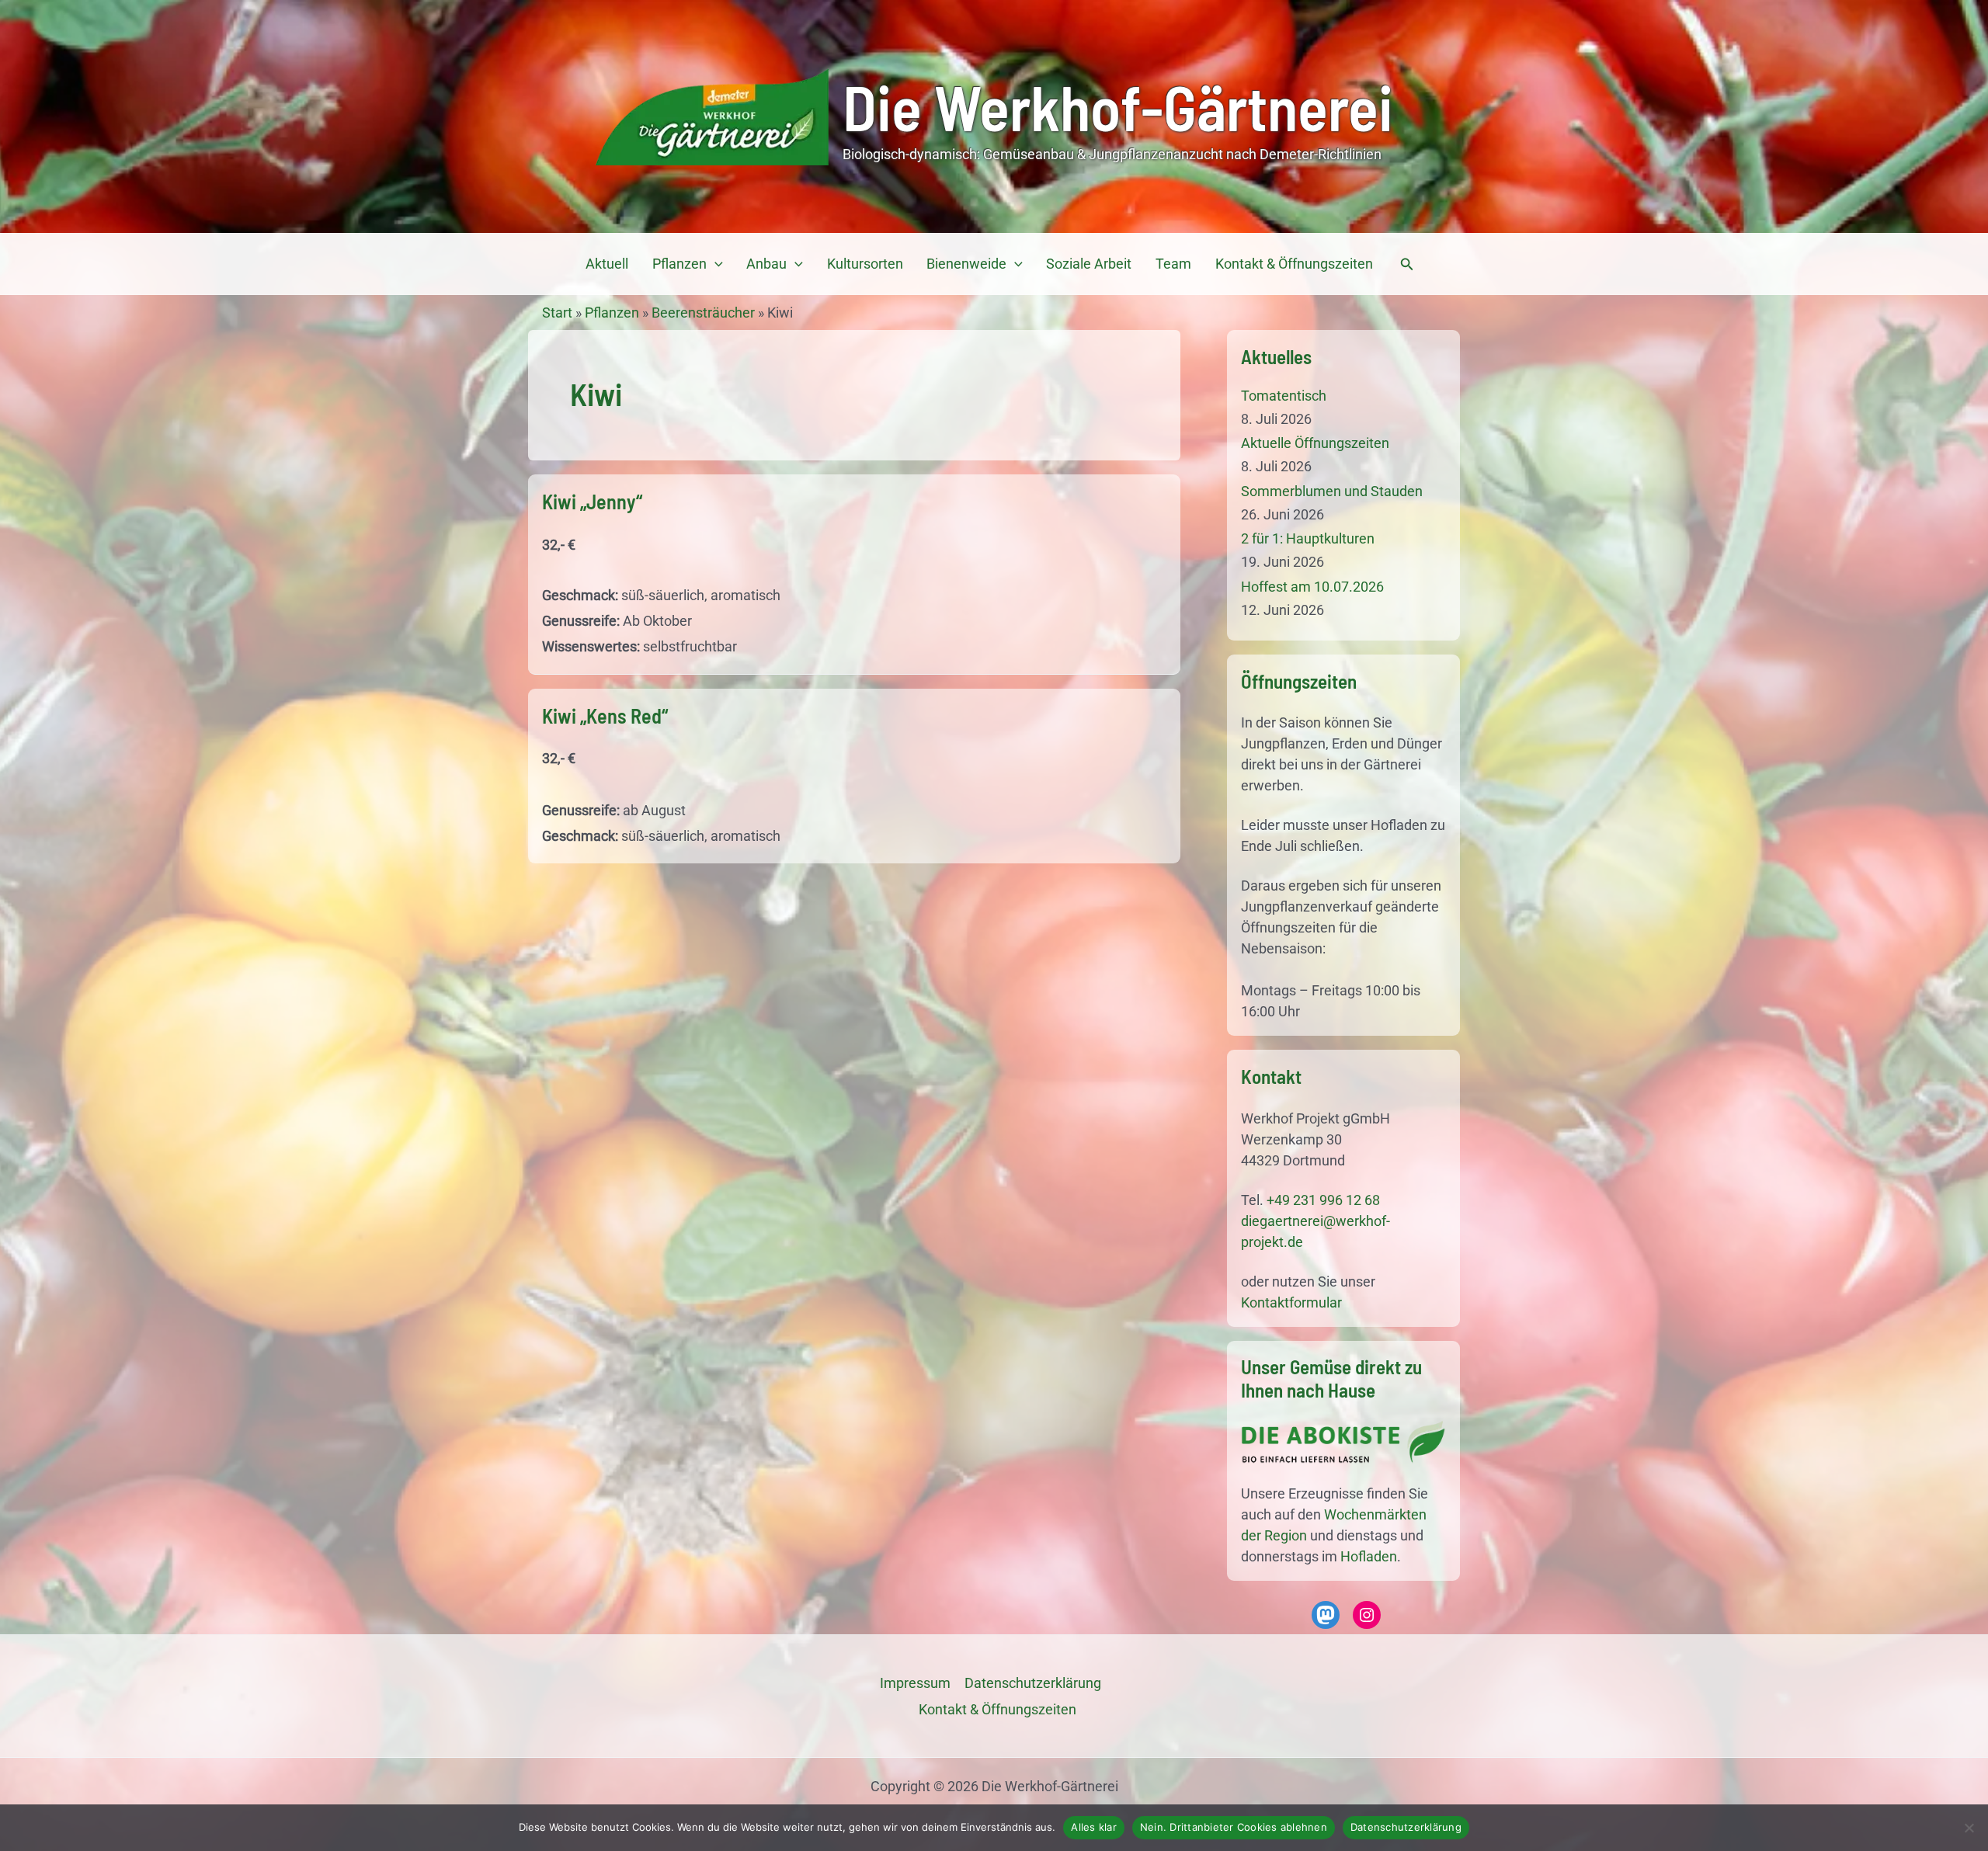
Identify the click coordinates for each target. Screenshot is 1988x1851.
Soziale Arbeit (1089, 264)
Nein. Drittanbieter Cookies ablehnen (1234, 1827)
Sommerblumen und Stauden (1332, 491)
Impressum (915, 1683)
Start (557, 313)
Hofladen (1369, 1556)
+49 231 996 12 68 (1323, 1200)
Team (1173, 264)
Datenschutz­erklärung (1033, 1683)
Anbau (766, 264)
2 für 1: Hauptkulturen (1308, 538)
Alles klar (1094, 1827)
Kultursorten (865, 264)
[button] (715, 264)
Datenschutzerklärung (1406, 1827)
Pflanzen (679, 264)
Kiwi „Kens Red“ (605, 715)
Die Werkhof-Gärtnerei (1118, 106)
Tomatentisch (1284, 396)
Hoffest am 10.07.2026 (1312, 587)
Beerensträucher (703, 313)
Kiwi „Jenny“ (592, 501)
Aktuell (607, 264)
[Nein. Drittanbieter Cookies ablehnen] (1969, 1828)
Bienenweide (966, 264)
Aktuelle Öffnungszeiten (1315, 443)
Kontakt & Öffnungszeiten (1294, 264)
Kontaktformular (1291, 1302)
